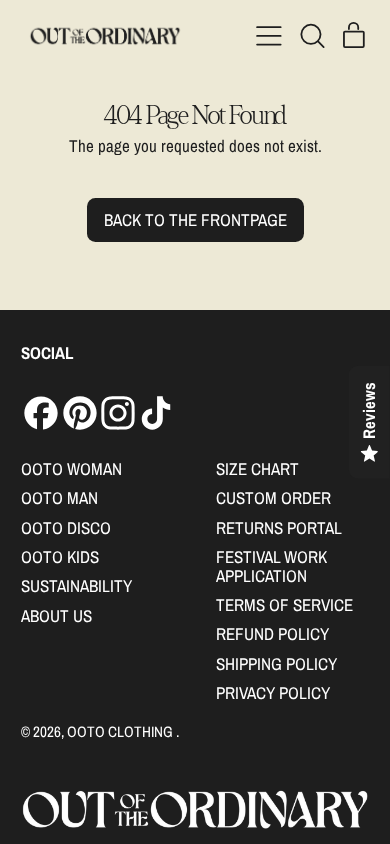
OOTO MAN (59, 497)
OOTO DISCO (66, 527)
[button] (312, 36)
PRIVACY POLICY (273, 692)
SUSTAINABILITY (76, 585)
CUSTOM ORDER (273, 497)
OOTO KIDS (60, 556)
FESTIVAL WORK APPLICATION (271, 566)
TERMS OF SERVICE (284, 604)
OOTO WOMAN (71, 468)
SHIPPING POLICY (276, 663)
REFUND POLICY (272, 633)
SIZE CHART (257, 468)
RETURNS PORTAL (279, 527)
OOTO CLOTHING (121, 731)
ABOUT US (56, 615)
